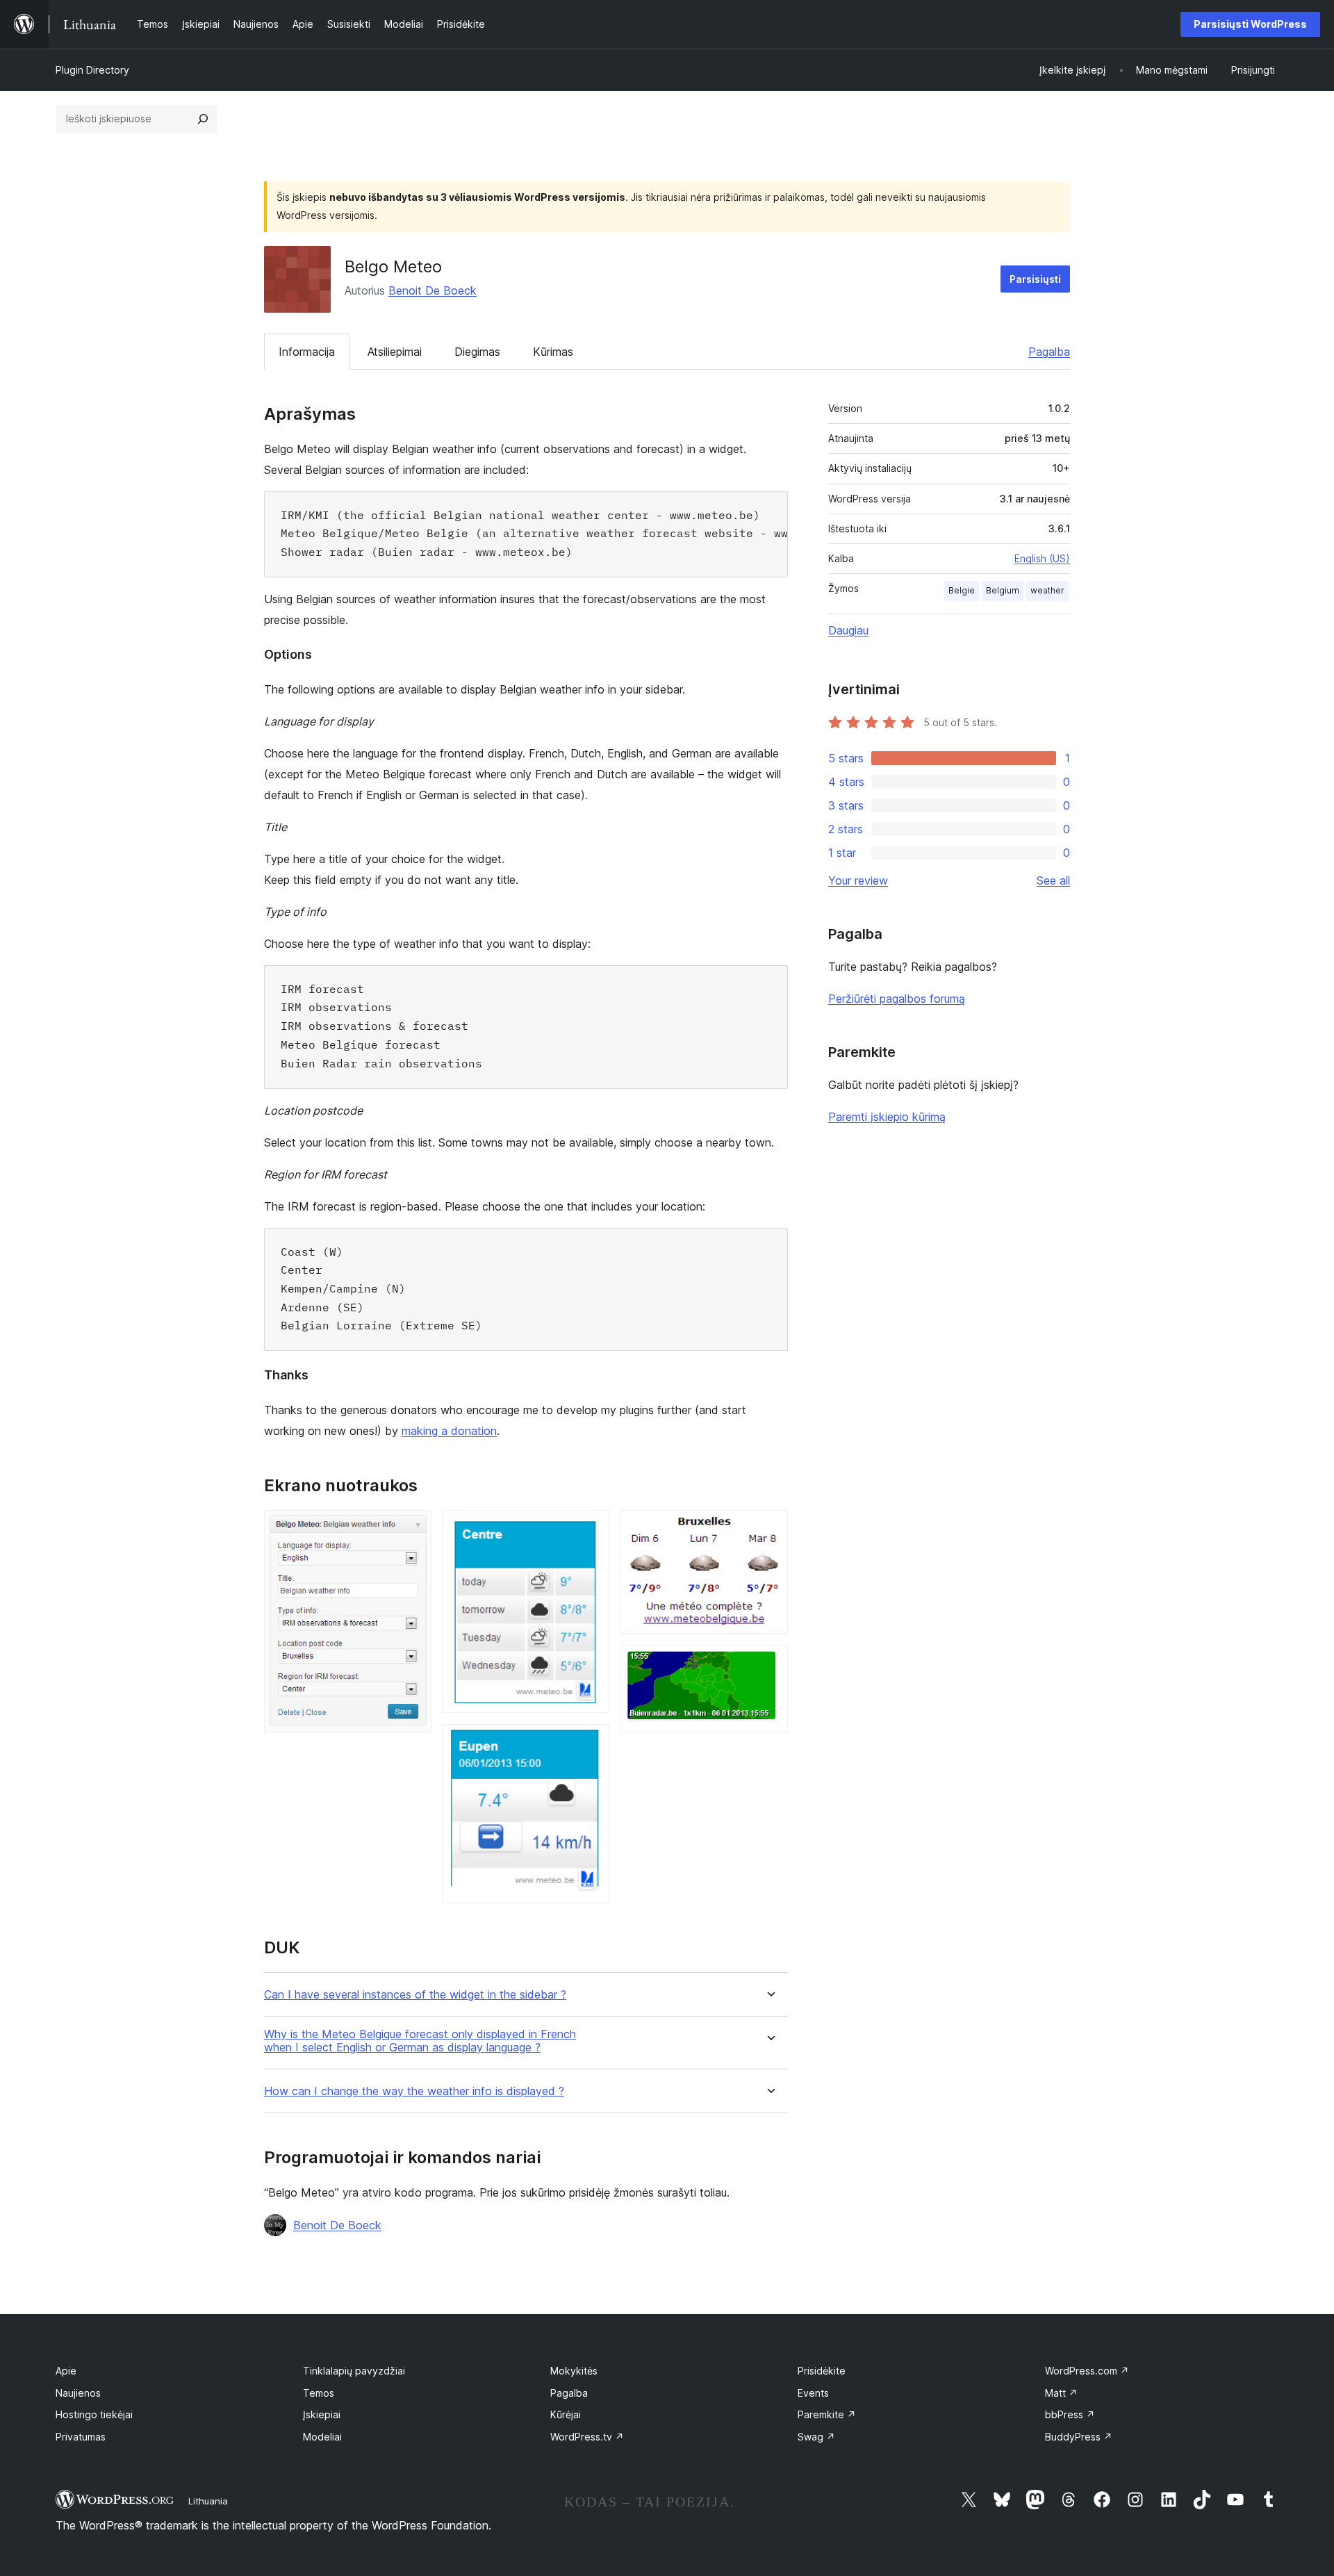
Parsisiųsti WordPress (1250, 24)
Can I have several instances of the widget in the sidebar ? (415, 1995)
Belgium (1003, 590)
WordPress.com (1087, 2371)
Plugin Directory (92, 70)
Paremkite (827, 2414)
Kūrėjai (566, 2414)
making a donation (449, 1431)
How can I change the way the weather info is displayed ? (414, 2091)
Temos (319, 2393)
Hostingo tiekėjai (94, 2414)
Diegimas (477, 352)
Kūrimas (553, 352)
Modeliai (322, 2437)
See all (1053, 880)
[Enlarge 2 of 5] (591, 1529)
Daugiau (848, 630)
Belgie (962, 590)
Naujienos (78, 2393)
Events (813, 2393)
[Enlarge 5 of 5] (769, 1664)
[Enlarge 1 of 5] (413, 1529)
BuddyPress (1079, 2437)
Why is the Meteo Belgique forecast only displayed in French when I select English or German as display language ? (420, 2041)
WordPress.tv (587, 2437)
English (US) (1042, 558)
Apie (66, 2371)
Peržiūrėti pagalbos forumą (897, 999)
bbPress (1070, 2414)
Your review (858, 880)
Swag (816, 2437)
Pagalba (1049, 352)
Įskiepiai (322, 2414)
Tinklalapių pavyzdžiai (354, 2371)
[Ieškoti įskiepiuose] (203, 119)
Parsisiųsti (1035, 279)
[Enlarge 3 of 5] (591, 1743)
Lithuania (208, 2501)
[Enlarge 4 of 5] (769, 1529)
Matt (1061, 2393)
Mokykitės (574, 2371)
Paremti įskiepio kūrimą (887, 1117)
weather (1047, 590)
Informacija (307, 352)
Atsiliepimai (395, 352)
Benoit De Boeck (433, 290)
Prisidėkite (822, 2371)
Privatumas (81, 2437)
